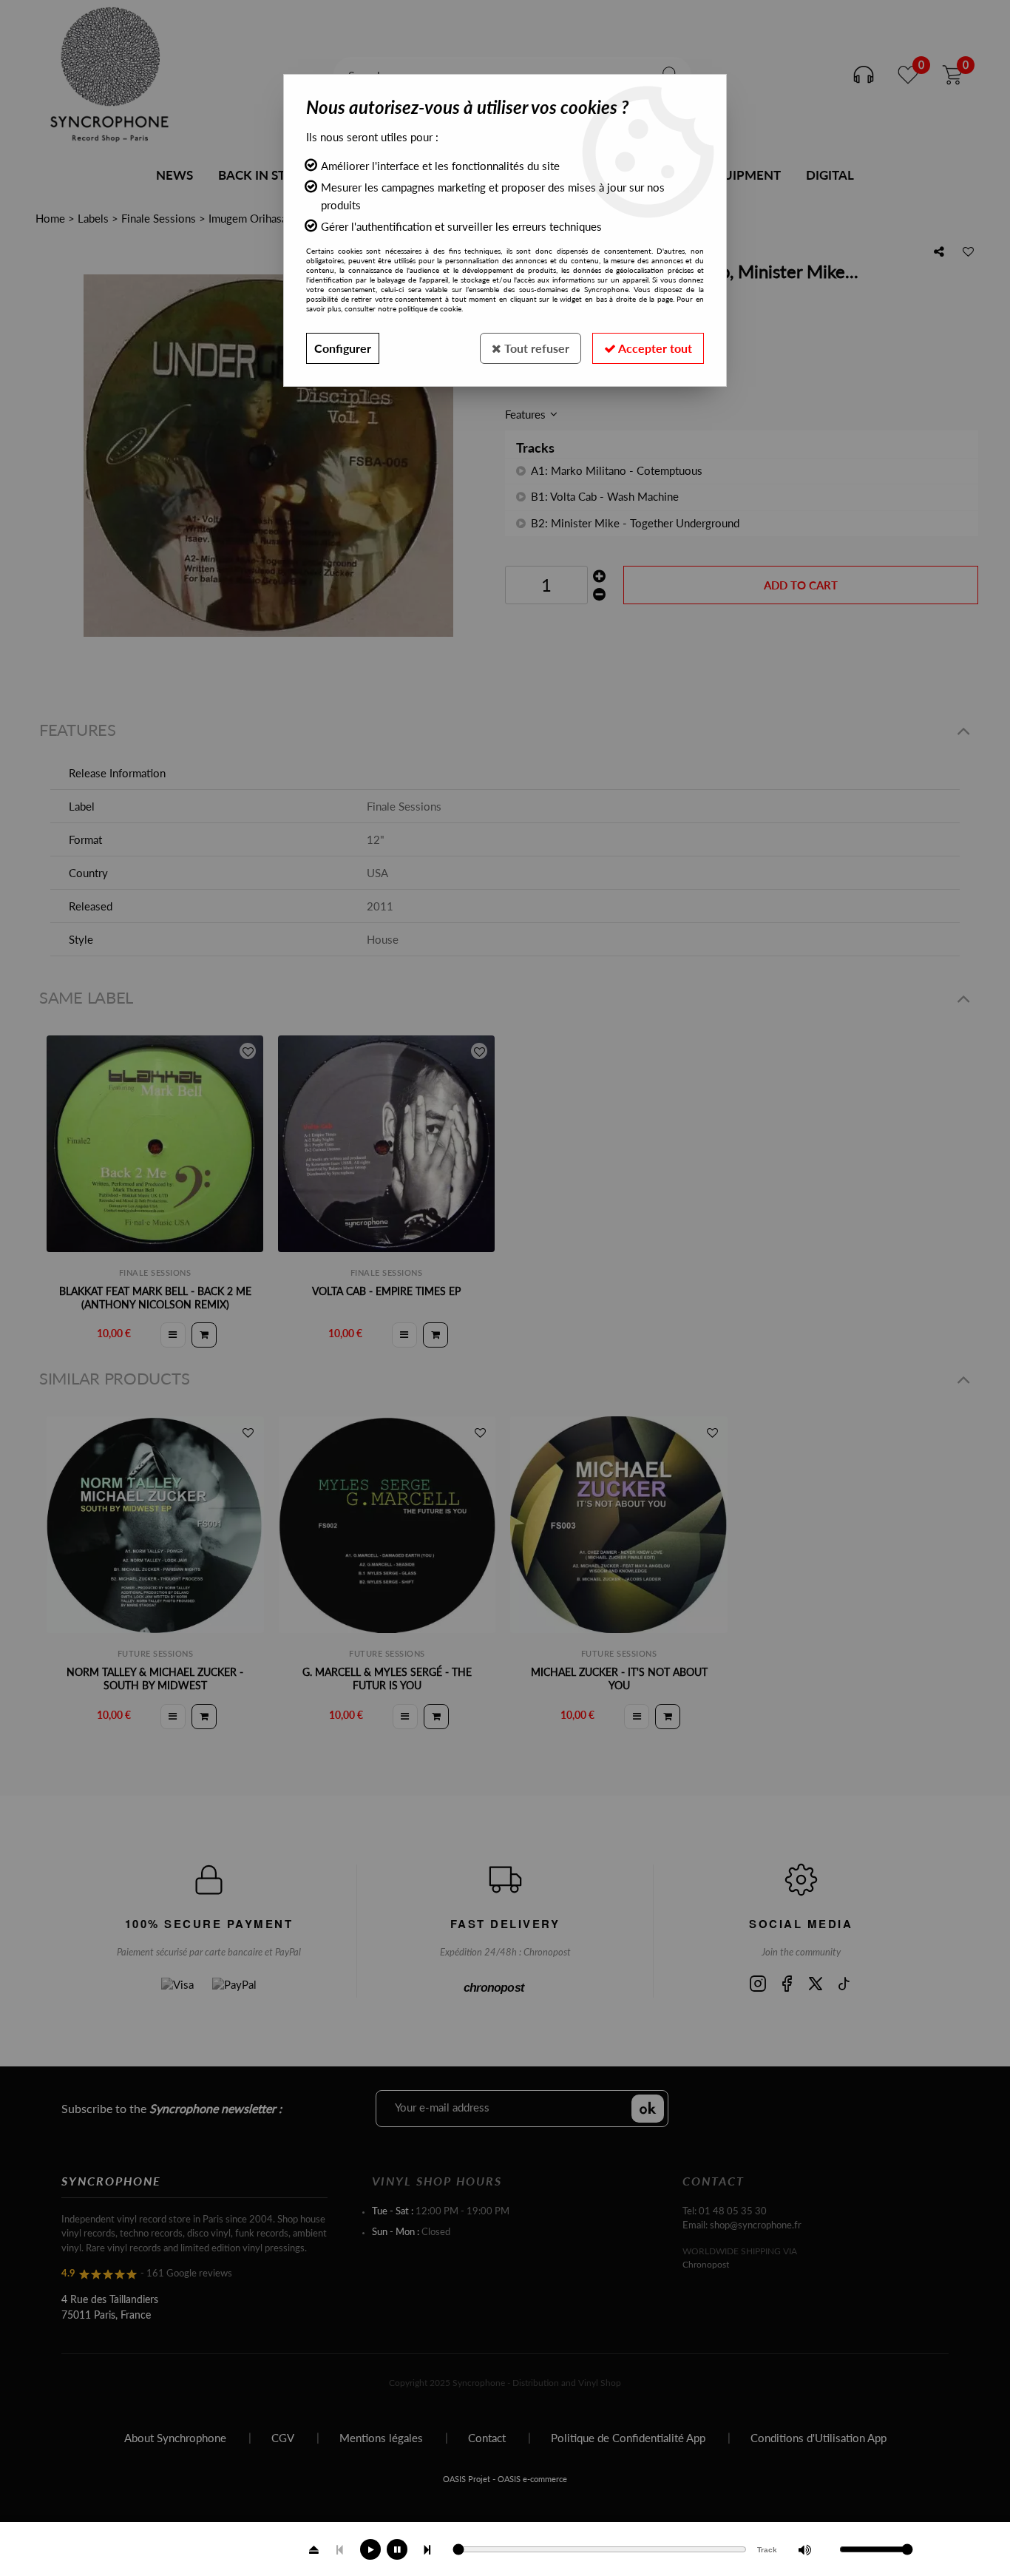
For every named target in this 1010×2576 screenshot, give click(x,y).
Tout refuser (535, 348)
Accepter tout (654, 348)
